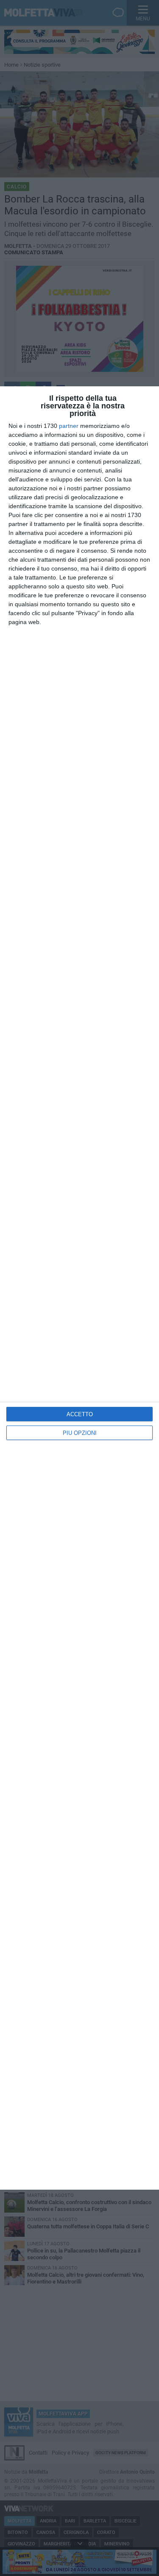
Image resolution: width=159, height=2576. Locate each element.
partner (69, 426)
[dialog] (79, 1288)
